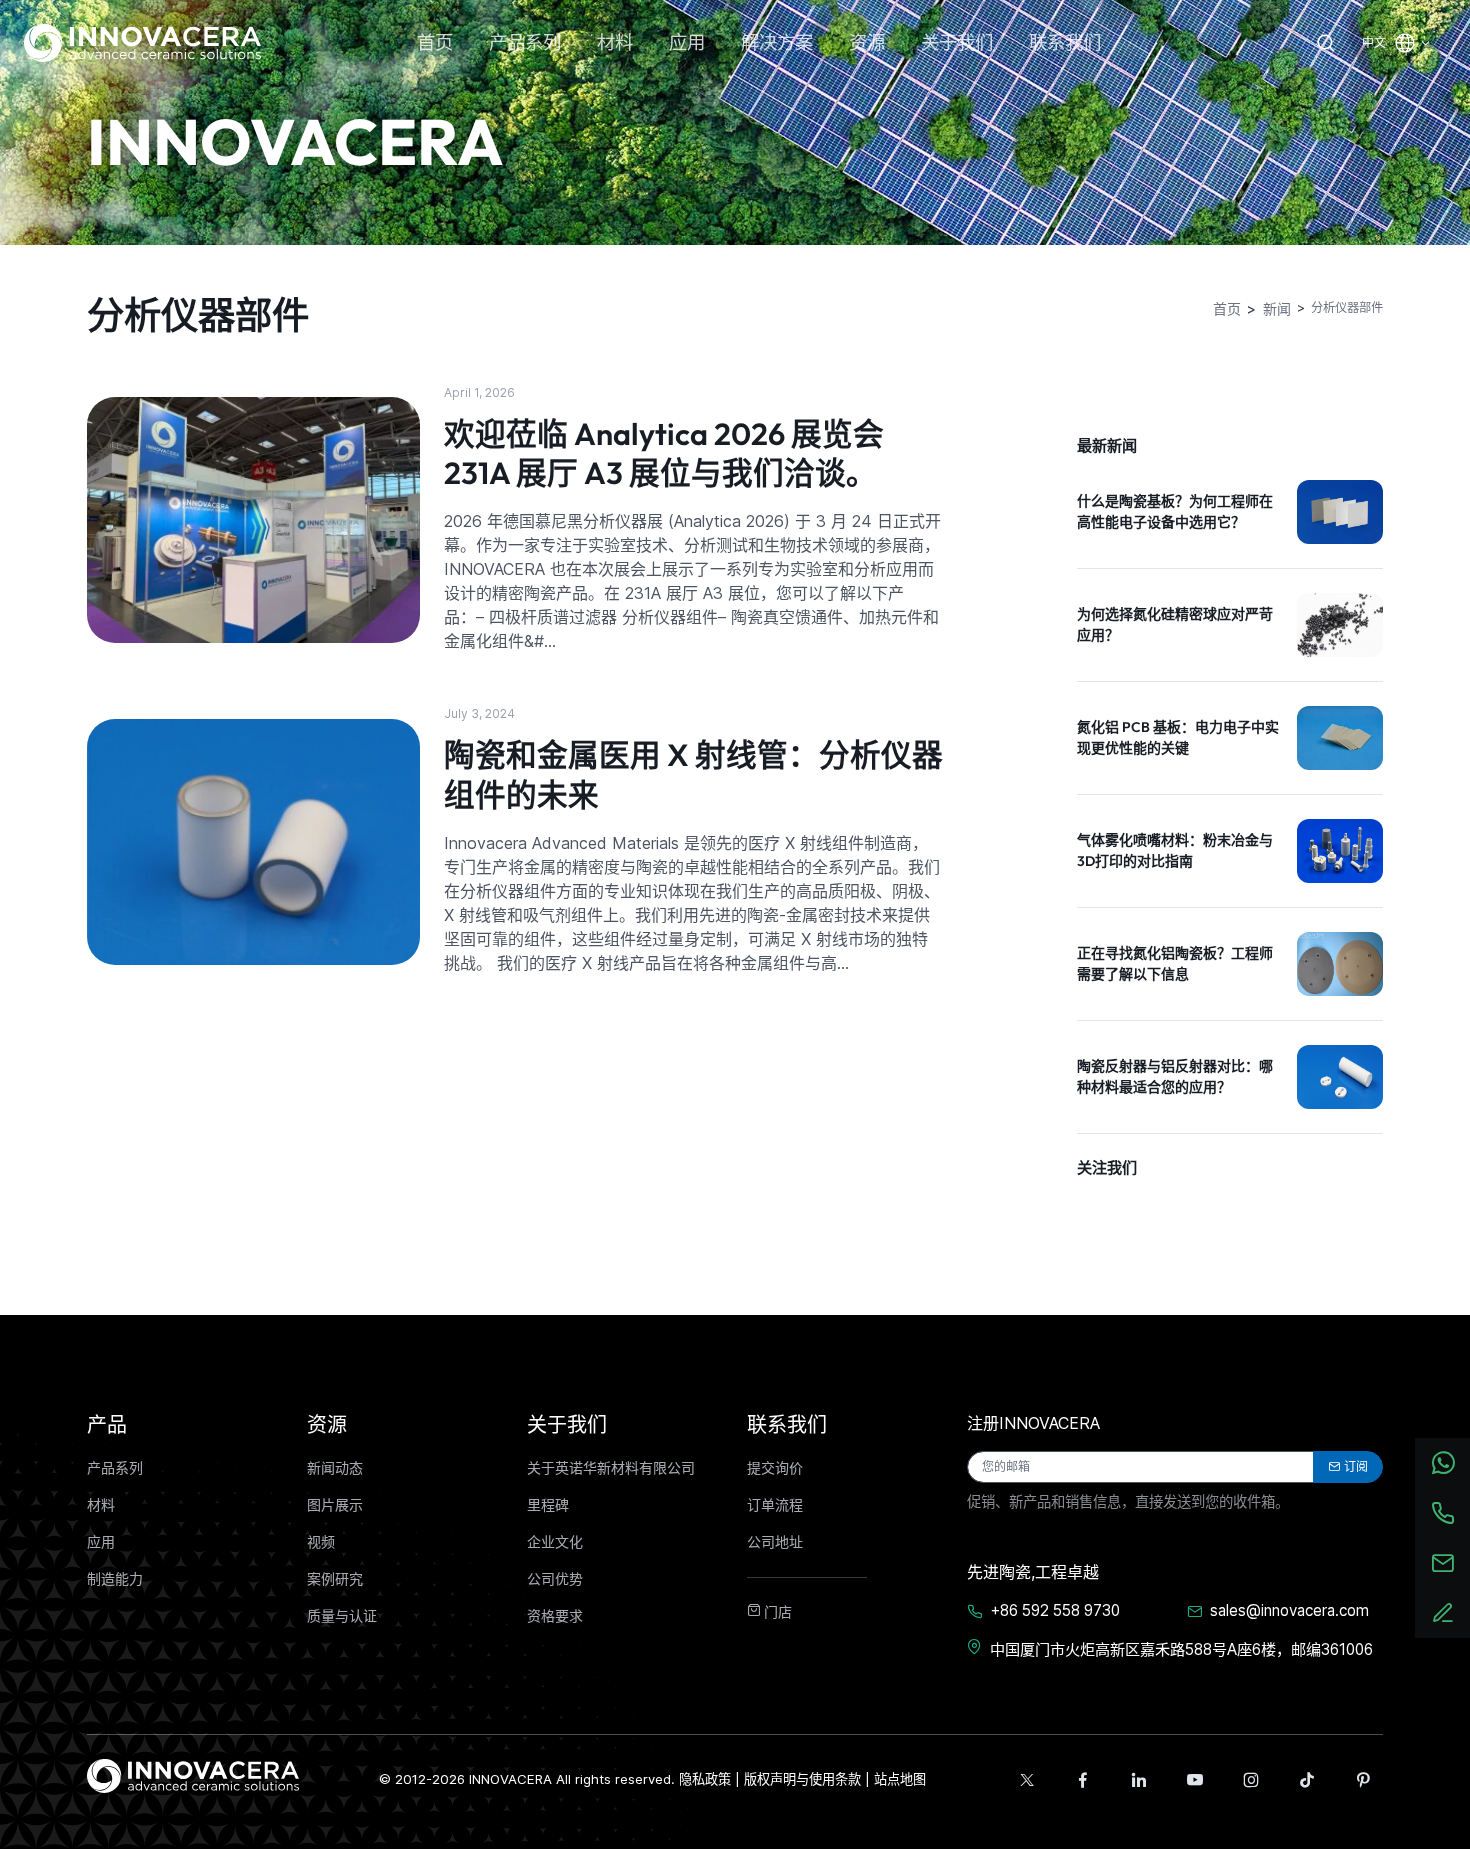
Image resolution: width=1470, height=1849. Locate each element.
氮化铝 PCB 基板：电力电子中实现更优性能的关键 (1178, 737)
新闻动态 (335, 1468)
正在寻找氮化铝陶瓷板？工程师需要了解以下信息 (1175, 963)
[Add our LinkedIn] (1139, 1780)
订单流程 (775, 1505)
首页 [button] (435, 42)
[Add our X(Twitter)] (1027, 1780)
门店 (776, 1612)
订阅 (1356, 1466)
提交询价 (775, 1468)
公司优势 (555, 1579)
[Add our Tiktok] (1307, 1780)
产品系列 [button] (525, 42)
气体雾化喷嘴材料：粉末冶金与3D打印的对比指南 (1175, 850)
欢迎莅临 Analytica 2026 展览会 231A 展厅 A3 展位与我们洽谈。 (664, 453)
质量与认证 (342, 1616)
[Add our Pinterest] (1363, 1780)
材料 (101, 1505)
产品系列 (115, 1468)
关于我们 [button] (957, 42)
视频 (321, 1542)
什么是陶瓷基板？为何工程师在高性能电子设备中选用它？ (1175, 511)
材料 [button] (615, 42)
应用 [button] (687, 42)
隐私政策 (705, 1779)
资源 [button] (867, 42)
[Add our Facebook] (1083, 1780)
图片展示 (335, 1505)
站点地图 (900, 1779)
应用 (101, 1542)
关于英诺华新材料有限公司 (611, 1468)
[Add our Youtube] (1195, 1780)
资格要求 (555, 1616)
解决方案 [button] (777, 42)
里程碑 (548, 1505)
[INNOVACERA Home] (193, 1774)
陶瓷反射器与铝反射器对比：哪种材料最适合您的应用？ (1175, 1076)
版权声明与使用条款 (802, 1779)
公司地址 (775, 1542)
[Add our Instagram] (1251, 1780)
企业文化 (555, 1542)
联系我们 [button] (1065, 42)
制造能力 (115, 1579)
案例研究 (335, 1579)
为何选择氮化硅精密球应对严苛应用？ (1175, 624)
